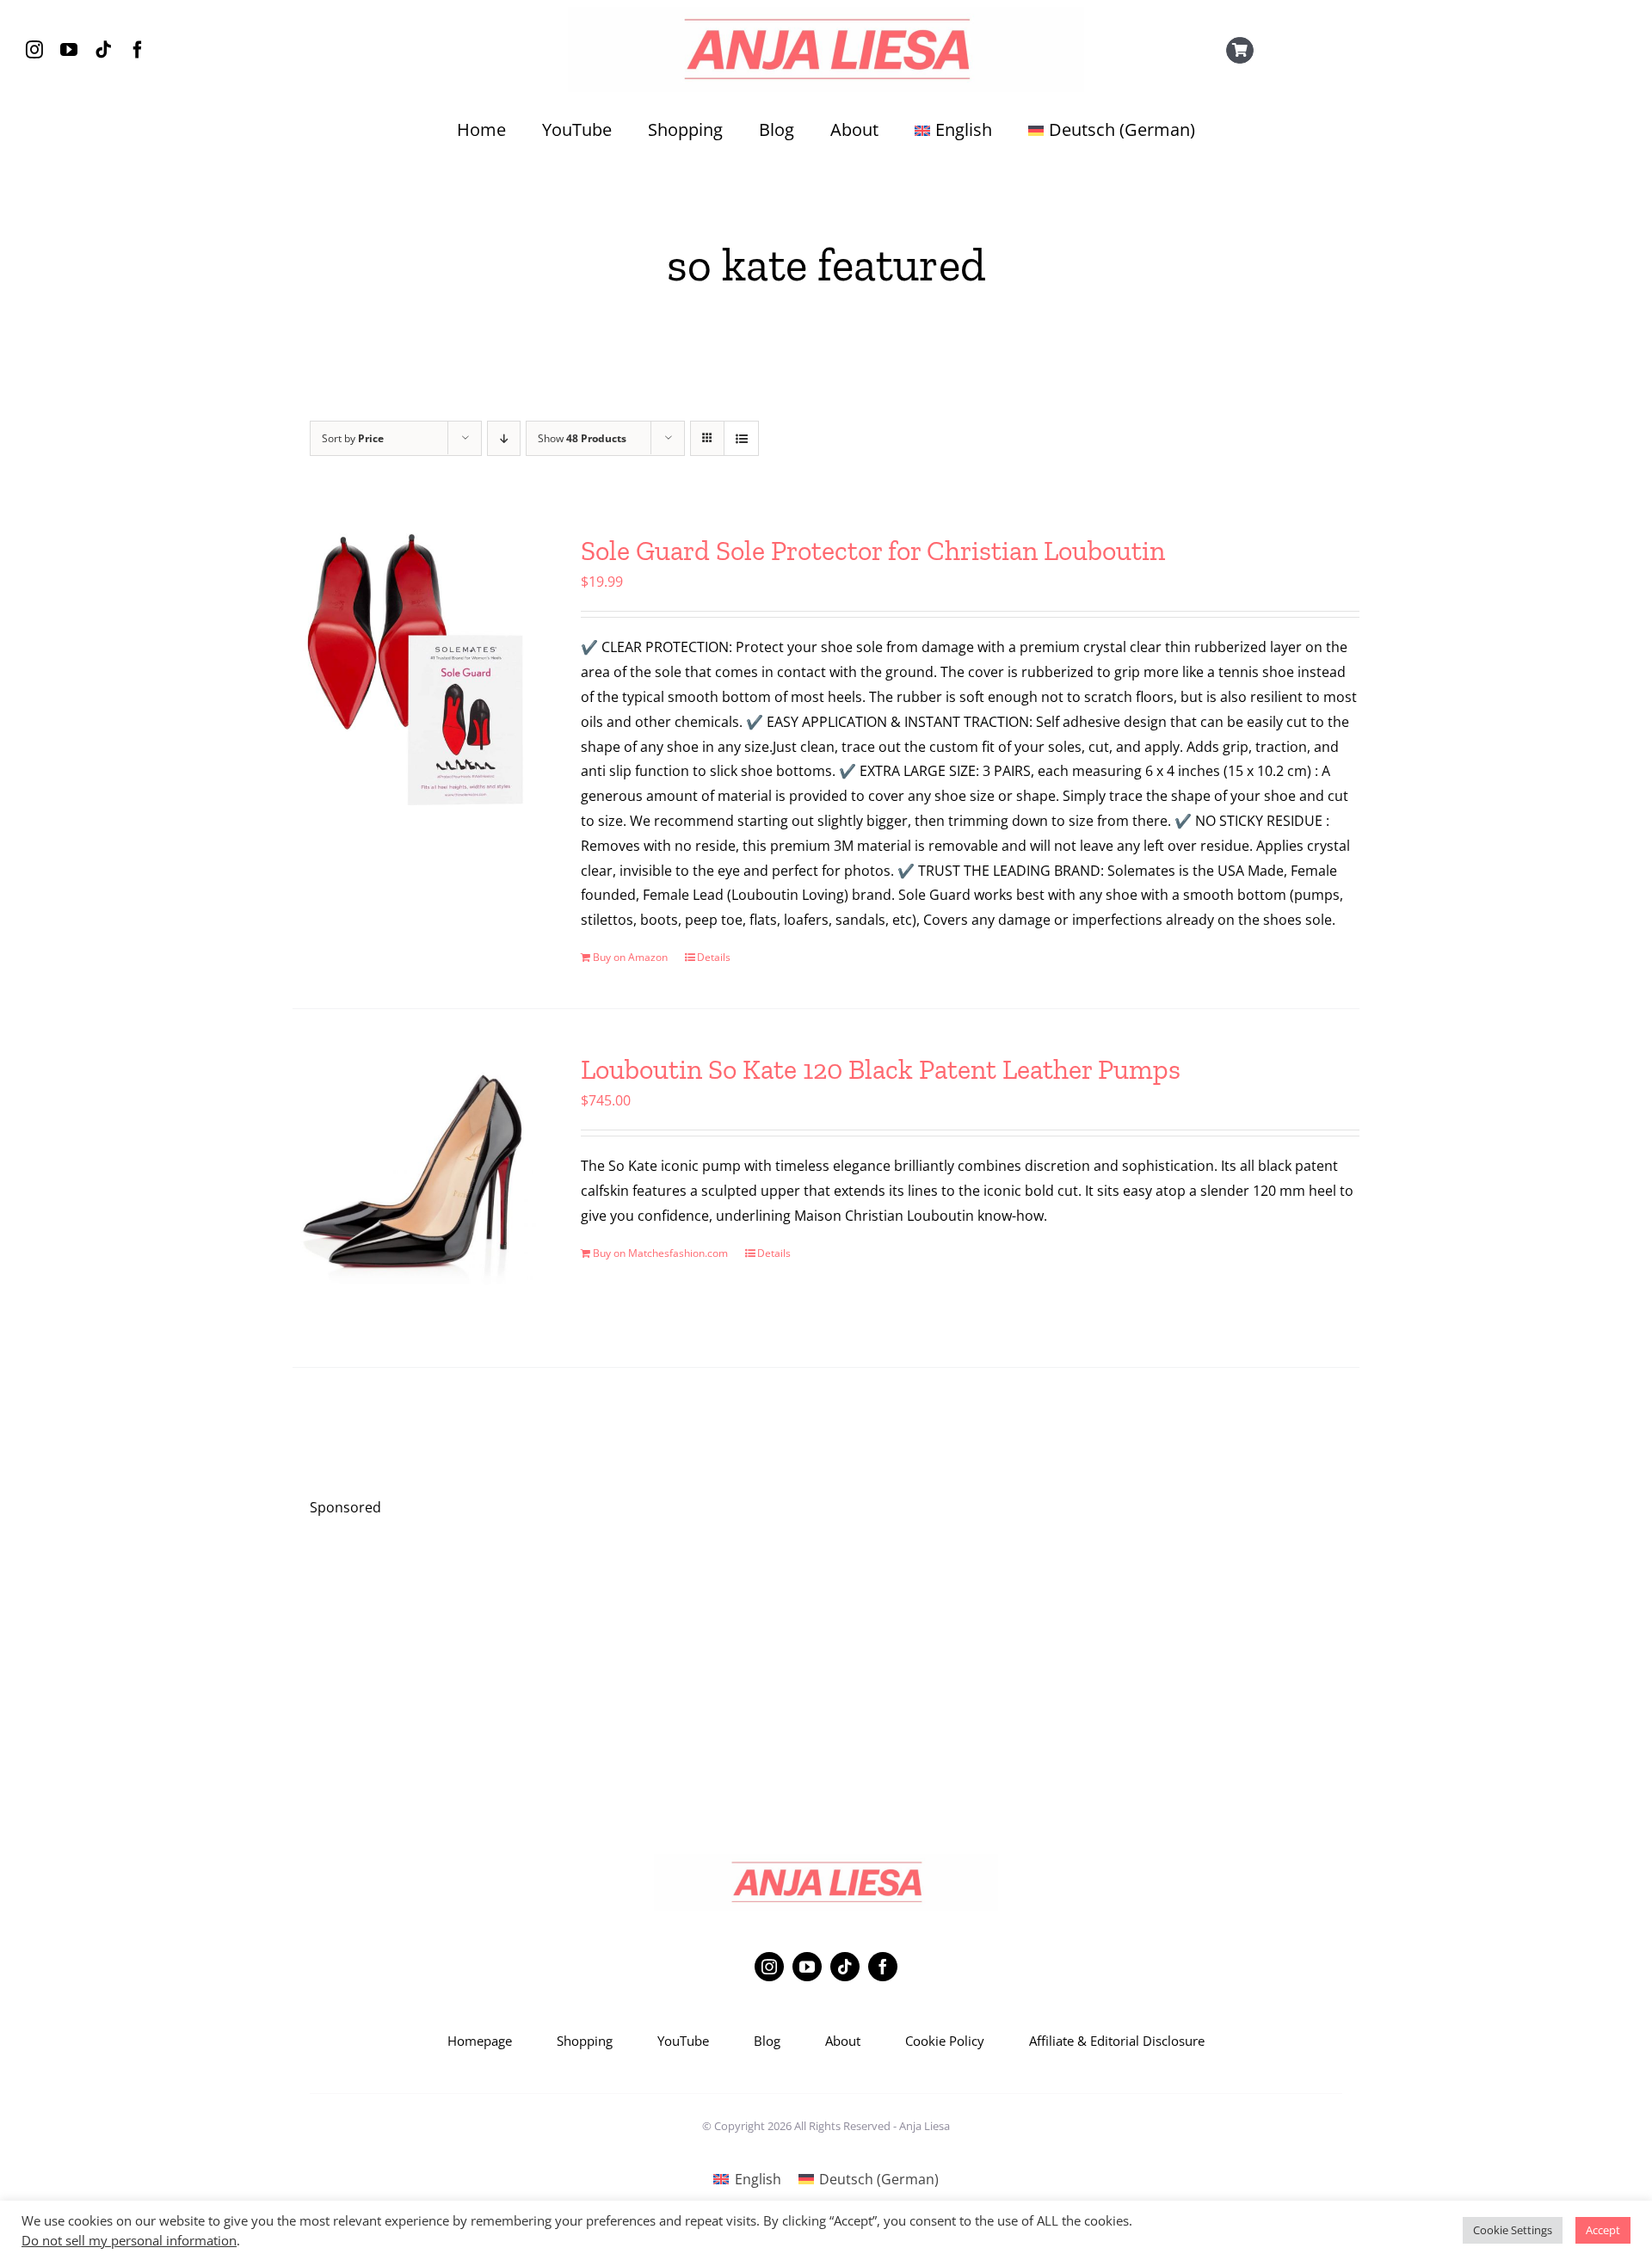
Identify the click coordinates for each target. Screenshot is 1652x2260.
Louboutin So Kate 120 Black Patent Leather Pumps (881, 1069)
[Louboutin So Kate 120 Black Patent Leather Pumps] (415, 1188)
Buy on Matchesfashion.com (660, 1253)
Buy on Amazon (630, 957)
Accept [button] (1603, 2230)
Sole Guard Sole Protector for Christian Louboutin (873, 551)
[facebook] (138, 50)
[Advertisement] (826, 1654)
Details (714, 957)
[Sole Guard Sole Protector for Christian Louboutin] (415, 669)
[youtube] (69, 50)
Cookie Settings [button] (1513, 2230)
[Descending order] (504, 438)
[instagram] (34, 50)
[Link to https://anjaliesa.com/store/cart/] (1240, 51)
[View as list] (741, 438)
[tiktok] (103, 50)
